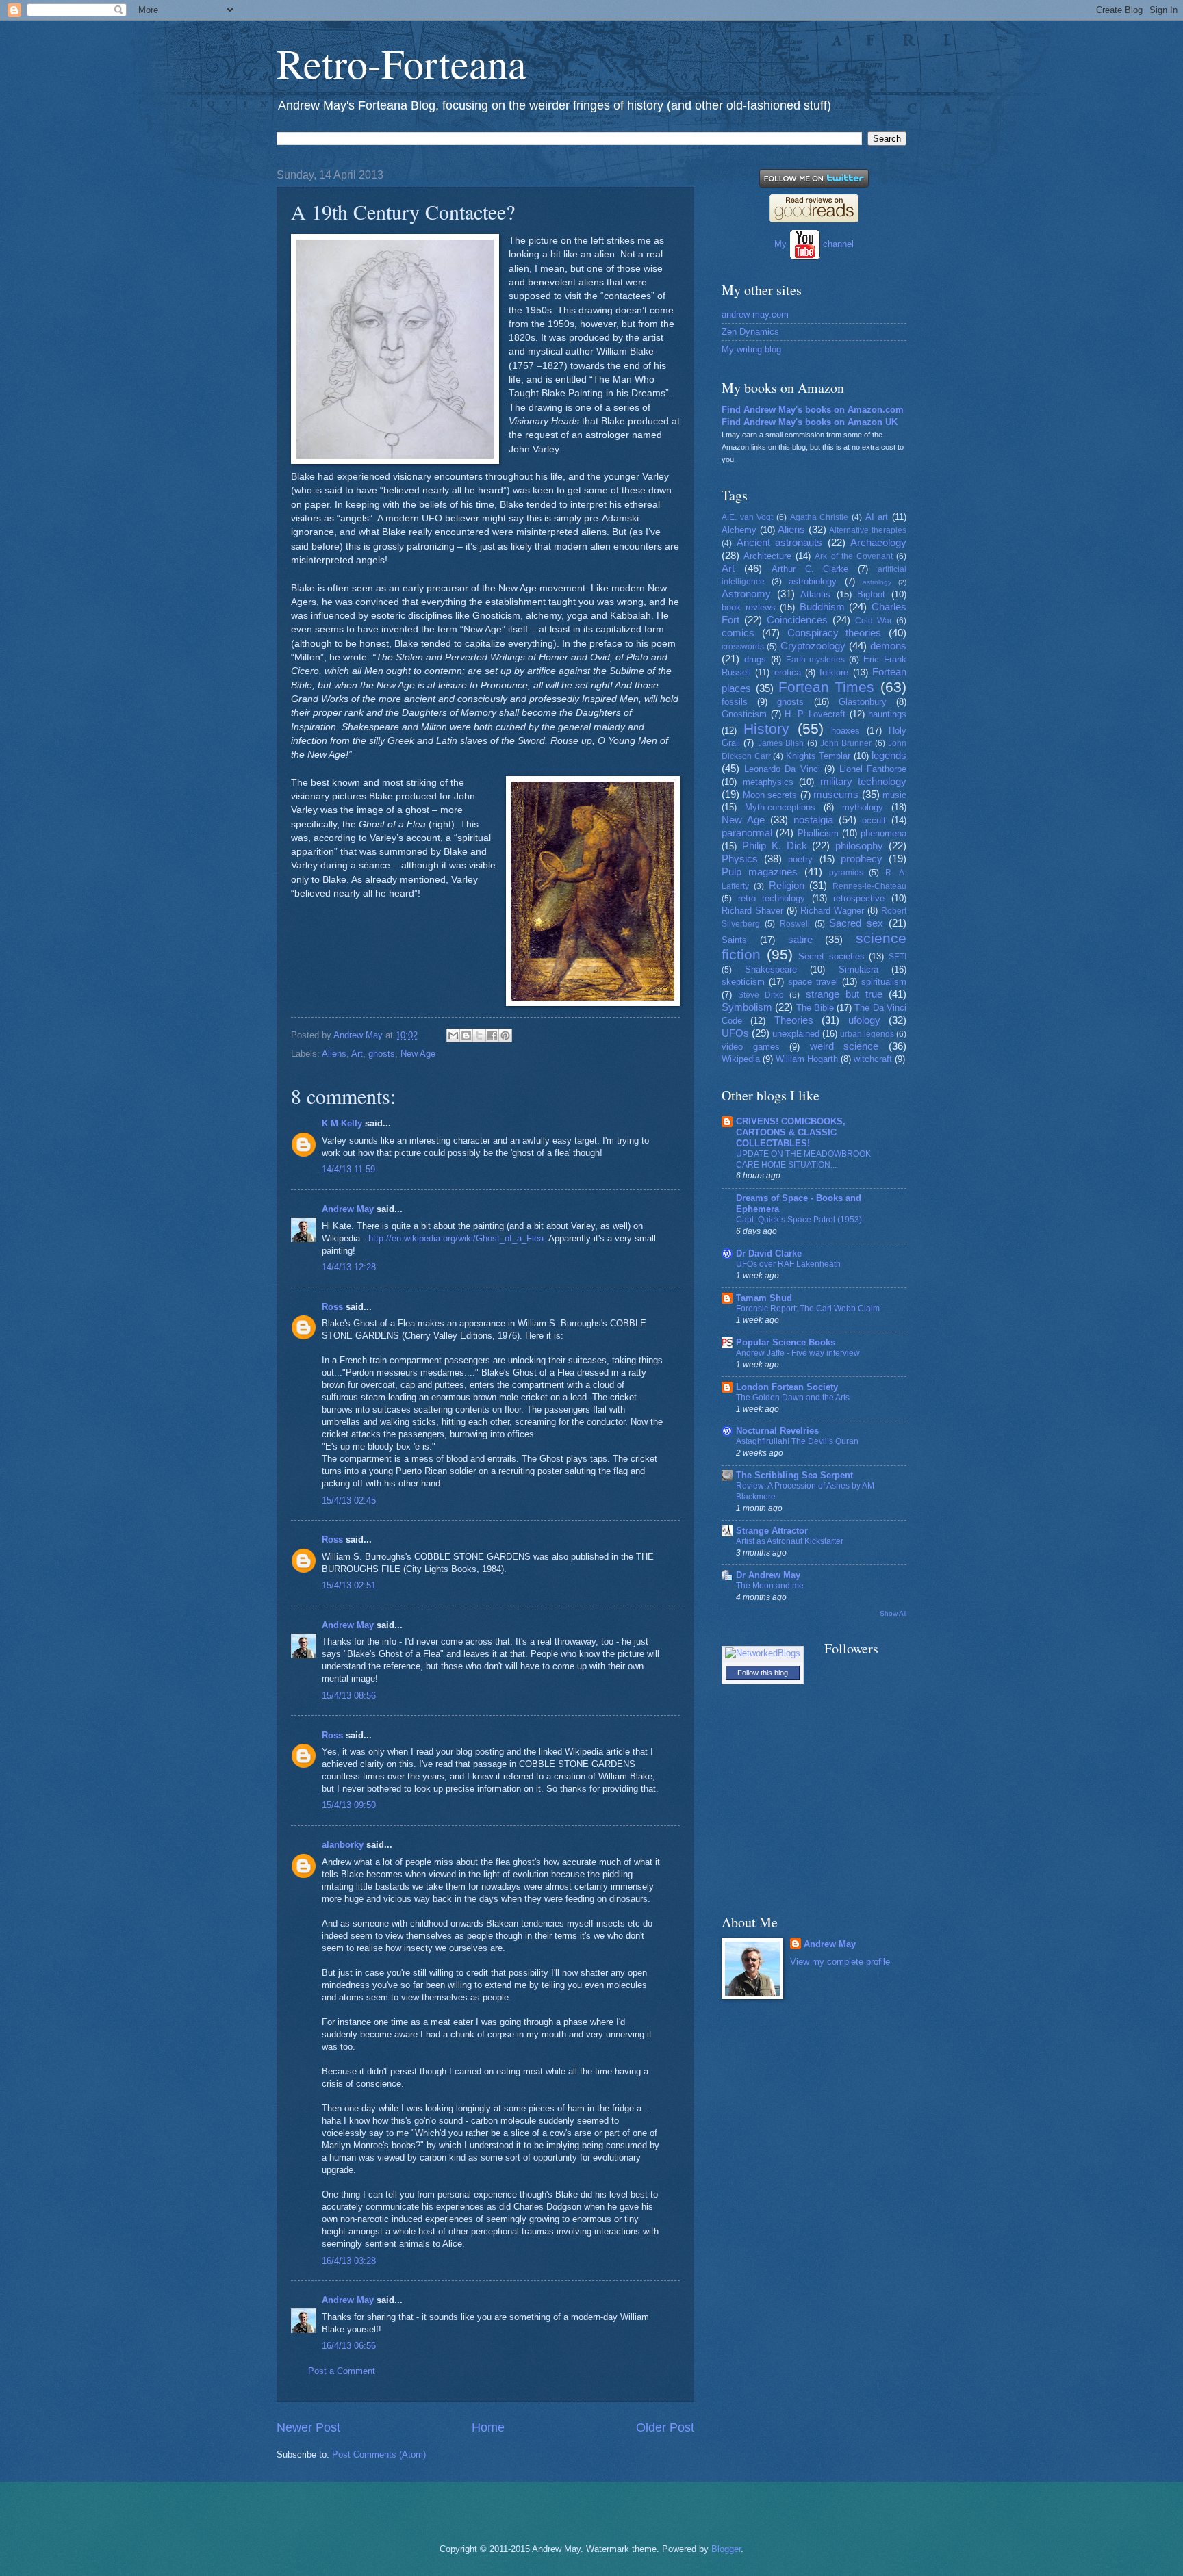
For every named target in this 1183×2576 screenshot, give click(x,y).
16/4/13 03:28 (349, 2261)
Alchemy (739, 530)
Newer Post (308, 2427)
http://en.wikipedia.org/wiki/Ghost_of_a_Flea (456, 1238)
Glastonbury (863, 702)
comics (738, 633)
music (894, 795)
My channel (814, 244)
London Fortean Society (787, 1387)
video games (751, 1047)
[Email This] (453, 1035)
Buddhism (822, 607)
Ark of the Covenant (853, 556)
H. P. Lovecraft (815, 714)
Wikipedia (741, 1059)
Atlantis (815, 594)
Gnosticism (744, 714)
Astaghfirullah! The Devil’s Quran (797, 1441)
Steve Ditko (761, 995)
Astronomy (746, 594)
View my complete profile (840, 1962)
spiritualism (884, 982)
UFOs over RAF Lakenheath (788, 1264)
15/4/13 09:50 (349, 1805)
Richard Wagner (832, 911)
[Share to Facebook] (492, 1035)
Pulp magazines (760, 872)
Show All (893, 1613)
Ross (332, 1307)
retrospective (859, 898)
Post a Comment (342, 2371)
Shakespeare (771, 969)
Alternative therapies (868, 530)
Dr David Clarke (769, 1253)
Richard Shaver (752, 911)
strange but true (844, 994)
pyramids (846, 873)
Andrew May (348, 1209)
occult (874, 820)
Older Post (665, 2427)
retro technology (772, 898)
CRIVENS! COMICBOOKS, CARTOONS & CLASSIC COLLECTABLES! (791, 1132)
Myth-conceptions (780, 807)
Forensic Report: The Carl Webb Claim (808, 1309)
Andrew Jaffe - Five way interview (798, 1353)
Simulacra (858, 969)
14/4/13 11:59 (348, 1169)
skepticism (743, 982)
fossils (735, 702)
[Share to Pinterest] (505, 1035)
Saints (734, 940)
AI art (877, 517)
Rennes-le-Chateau (869, 886)
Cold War (874, 621)
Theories (794, 1020)
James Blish (781, 743)
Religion (787, 885)
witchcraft (873, 1059)
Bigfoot (871, 594)
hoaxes (845, 731)
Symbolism (747, 1007)
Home (488, 2427)
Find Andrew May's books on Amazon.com (813, 410)
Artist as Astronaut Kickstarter (790, 1541)
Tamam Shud (764, 1298)
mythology (863, 807)
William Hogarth (807, 1059)
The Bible (815, 1008)
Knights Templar (818, 756)
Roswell (795, 924)
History (766, 729)
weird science (844, 1046)
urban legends (867, 1034)
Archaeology (878, 542)
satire (800, 939)
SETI (898, 957)
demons (888, 646)
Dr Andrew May (768, 1575)
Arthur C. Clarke (810, 569)
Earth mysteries (816, 660)
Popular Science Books (786, 1342)
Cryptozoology (813, 646)
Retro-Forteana (402, 63)
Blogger (726, 2549)
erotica (788, 672)
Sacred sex (856, 923)
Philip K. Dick (775, 846)
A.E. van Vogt (747, 517)
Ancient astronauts (780, 542)
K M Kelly (342, 1123)
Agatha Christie (819, 517)
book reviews (749, 607)
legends (889, 755)
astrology (877, 582)
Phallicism (818, 833)
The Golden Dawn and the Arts (793, 1398)
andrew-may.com (755, 314)
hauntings (887, 714)
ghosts (382, 1054)
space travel (813, 982)
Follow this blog (763, 1673)
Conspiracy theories (835, 633)
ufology (864, 1020)
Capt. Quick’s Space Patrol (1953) (799, 1220)
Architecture (767, 556)
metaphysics (768, 782)
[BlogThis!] (466, 1035)
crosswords (743, 647)
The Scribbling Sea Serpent (794, 1475)
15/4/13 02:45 (349, 1500)
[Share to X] (479, 1035)
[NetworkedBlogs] (763, 1653)
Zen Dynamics (750, 332)
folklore (834, 672)
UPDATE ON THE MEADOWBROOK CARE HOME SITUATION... (803, 1159)
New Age (418, 1054)
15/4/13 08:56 (349, 1696)
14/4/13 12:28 (349, 1267)
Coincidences (797, 620)
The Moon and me (770, 1586)
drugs (755, 659)
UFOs (735, 1033)
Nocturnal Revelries (777, 1431)
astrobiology (813, 581)
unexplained (796, 1034)
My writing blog (751, 349)
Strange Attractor (772, 1531)
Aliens (334, 1054)
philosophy (859, 846)
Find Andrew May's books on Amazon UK (810, 422)
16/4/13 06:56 (349, 2346)
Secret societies (831, 956)
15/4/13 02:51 (349, 1585)
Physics (740, 859)
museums (836, 794)
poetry (800, 859)
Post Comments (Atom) (379, 2455)
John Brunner (846, 743)
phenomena (883, 833)
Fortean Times (827, 687)
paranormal (747, 833)
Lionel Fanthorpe (873, 769)
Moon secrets (770, 795)
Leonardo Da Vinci (782, 769)
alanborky (343, 1845)
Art (357, 1054)
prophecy (862, 859)
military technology (864, 781)
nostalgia (813, 820)
